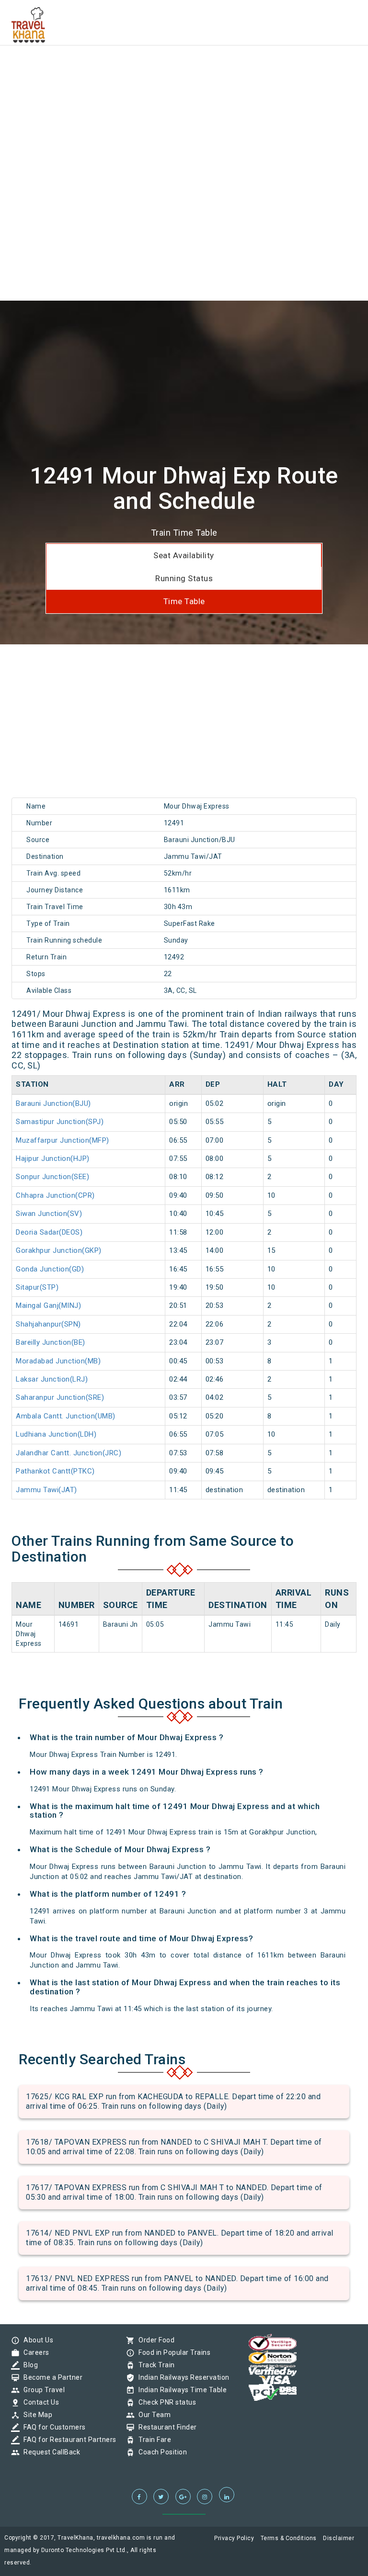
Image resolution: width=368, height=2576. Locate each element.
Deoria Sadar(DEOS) (49, 1232)
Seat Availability (184, 555)
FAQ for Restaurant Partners (68, 2440)
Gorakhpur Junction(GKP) (59, 1250)
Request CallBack (49, 2452)
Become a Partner (51, 2377)
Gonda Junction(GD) (50, 1269)
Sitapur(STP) (37, 1287)
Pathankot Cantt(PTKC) (55, 1471)
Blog (28, 2365)
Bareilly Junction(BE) (51, 1342)
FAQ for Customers (52, 2427)
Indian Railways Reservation (182, 2377)
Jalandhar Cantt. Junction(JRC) (69, 1453)
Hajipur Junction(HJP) (53, 1159)
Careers (34, 2352)
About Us (36, 2340)
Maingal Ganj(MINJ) (48, 1305)
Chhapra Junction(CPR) (55, 1195)
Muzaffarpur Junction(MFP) (63, 1140)
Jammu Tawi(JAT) (46, 1490)
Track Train (154, 2365)
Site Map (35, 2415)
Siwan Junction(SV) (49, 1214)
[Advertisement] (184, 67)
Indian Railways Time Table (180, 2390)
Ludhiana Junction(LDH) (56, 1434)
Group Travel (42, 2390)
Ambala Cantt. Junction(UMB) (66, 1416)
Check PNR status (165, 2402)
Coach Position (160, 2452)
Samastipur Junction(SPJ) (60, 1122)
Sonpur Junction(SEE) (52, 1177)
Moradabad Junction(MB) (58, 1361)
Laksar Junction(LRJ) (52, 1379)
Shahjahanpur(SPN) (48, 1324)
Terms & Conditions (289, 2538)
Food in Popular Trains (172, 2352)
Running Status (184, 578)
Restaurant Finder (165, 2427)
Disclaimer (339, 2538)
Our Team (152, 2415)
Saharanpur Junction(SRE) (60, 1397)
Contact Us (39, 2402)
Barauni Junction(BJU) (53, 1103)
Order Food (154, 2340)
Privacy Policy (234, 2538)
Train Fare (152, 2440)
